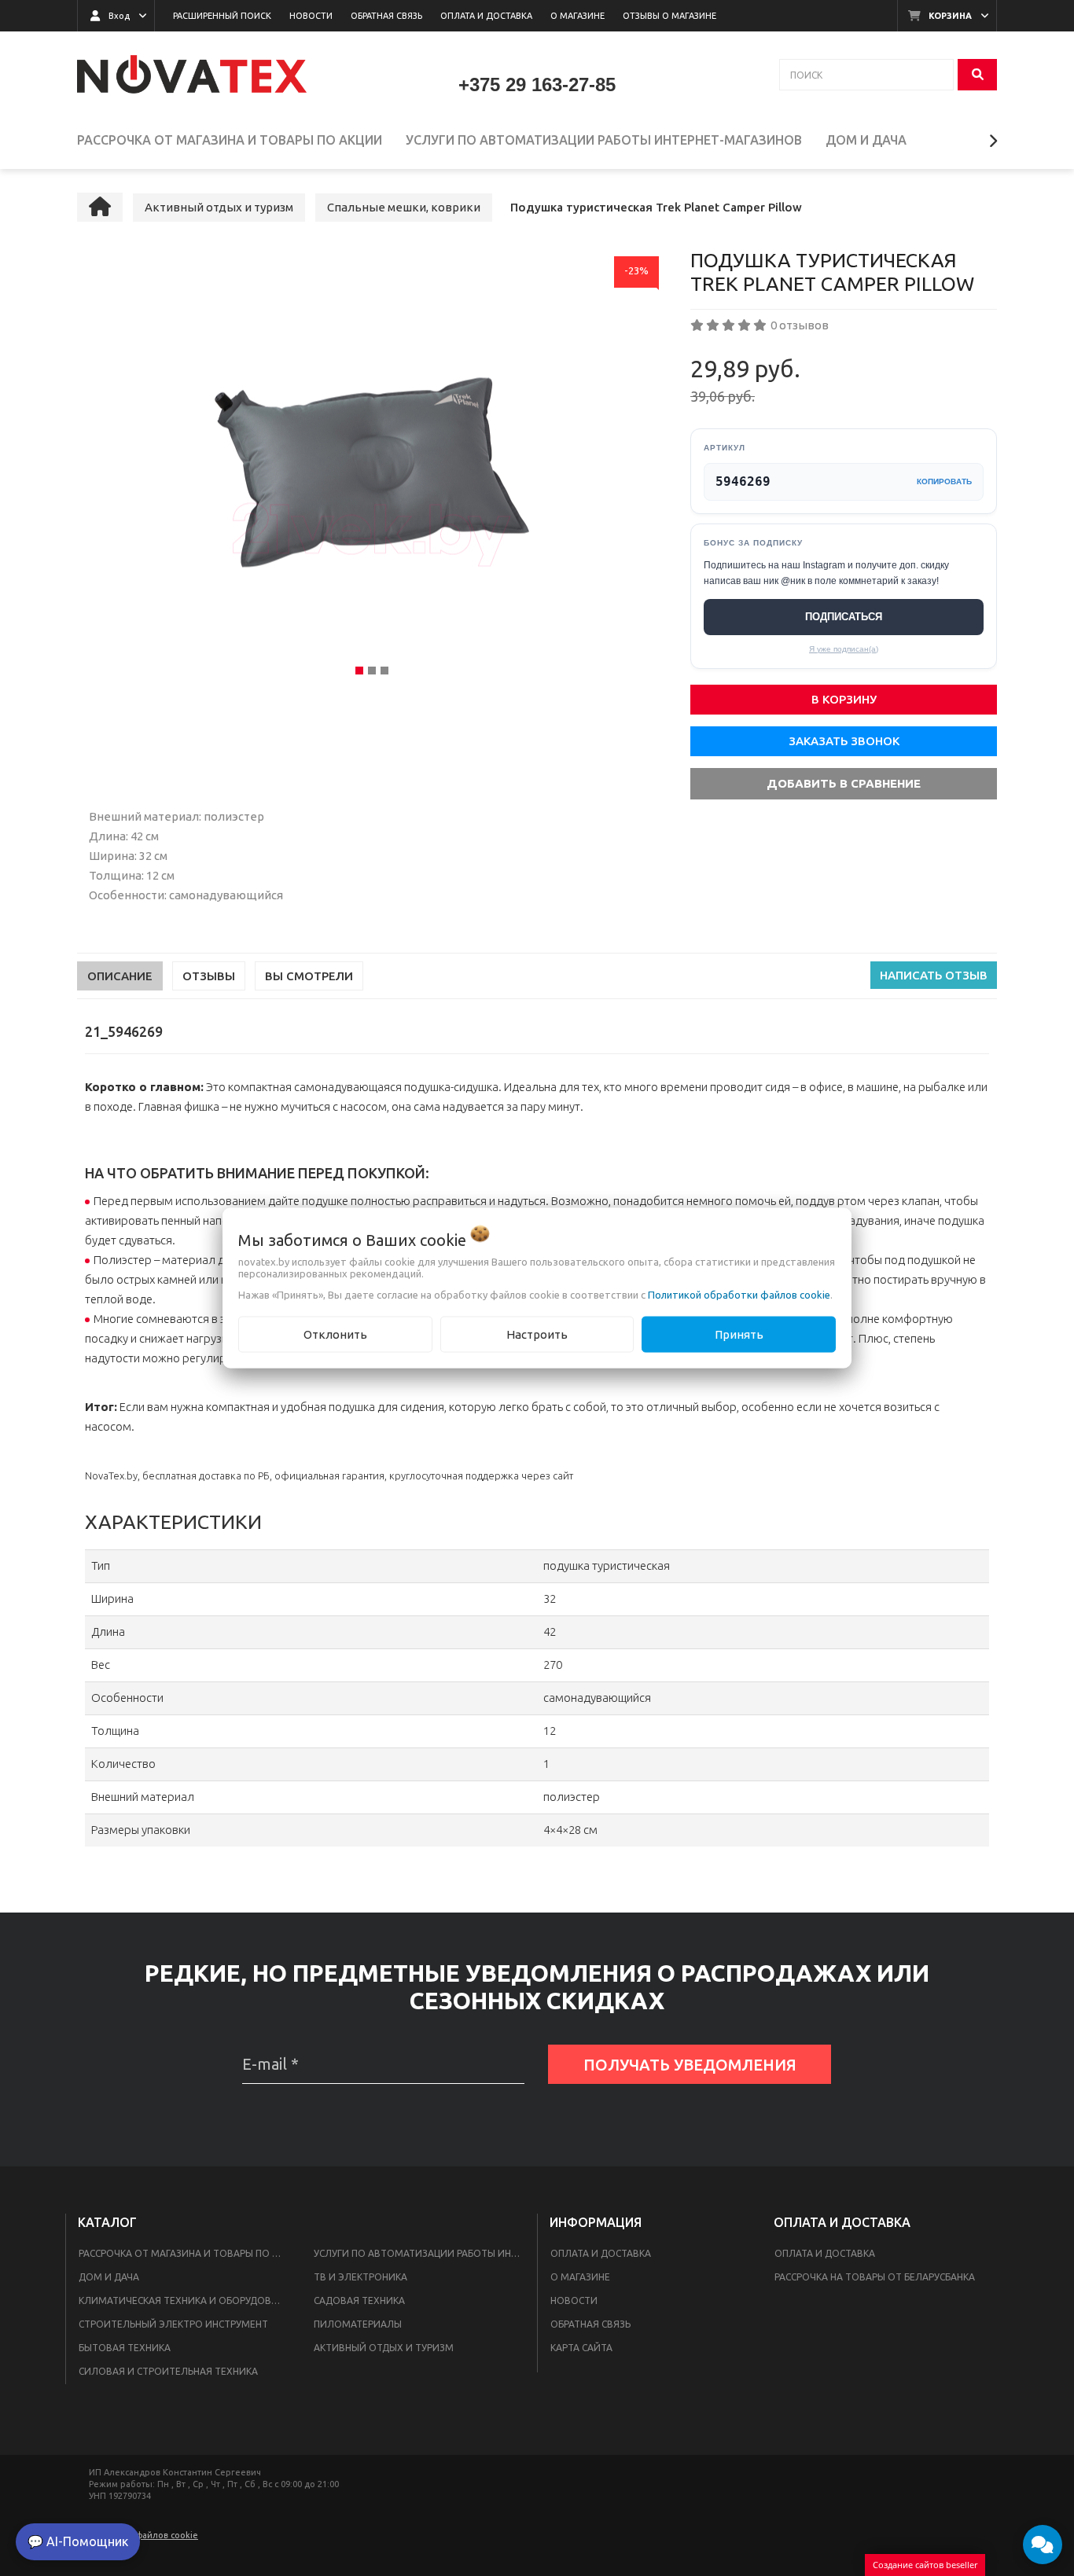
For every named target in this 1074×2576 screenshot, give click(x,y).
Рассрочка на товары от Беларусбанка (875, 2277)
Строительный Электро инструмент (173, 2324)
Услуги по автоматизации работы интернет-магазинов (422, 2253)
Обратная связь (590, 2324)
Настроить (537, 1334)
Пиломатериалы (358, 2324)
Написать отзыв (934, 975)
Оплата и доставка (601, 2253)
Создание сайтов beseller (925, 2565)
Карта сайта (581, 2348)
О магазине (580, 2277)
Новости (574, 2300)
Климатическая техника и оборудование (187, 2300)
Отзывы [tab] (209, 976)
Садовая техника (359, 2300)
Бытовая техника (125, 2348)
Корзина (950, 16)
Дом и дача (109, 2277)
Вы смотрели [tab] (309, 976)
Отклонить (335, 1334)
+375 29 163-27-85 (537, 85)
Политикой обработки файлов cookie (739, 1294)
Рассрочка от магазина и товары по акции (187, 2253)
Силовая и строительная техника (168, 2371)
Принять (739, 1334)
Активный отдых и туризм (384, 2348)
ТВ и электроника (360, 2277)
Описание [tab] (120, 976)
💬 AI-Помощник (78, 2541)
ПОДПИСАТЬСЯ (844, 617)
